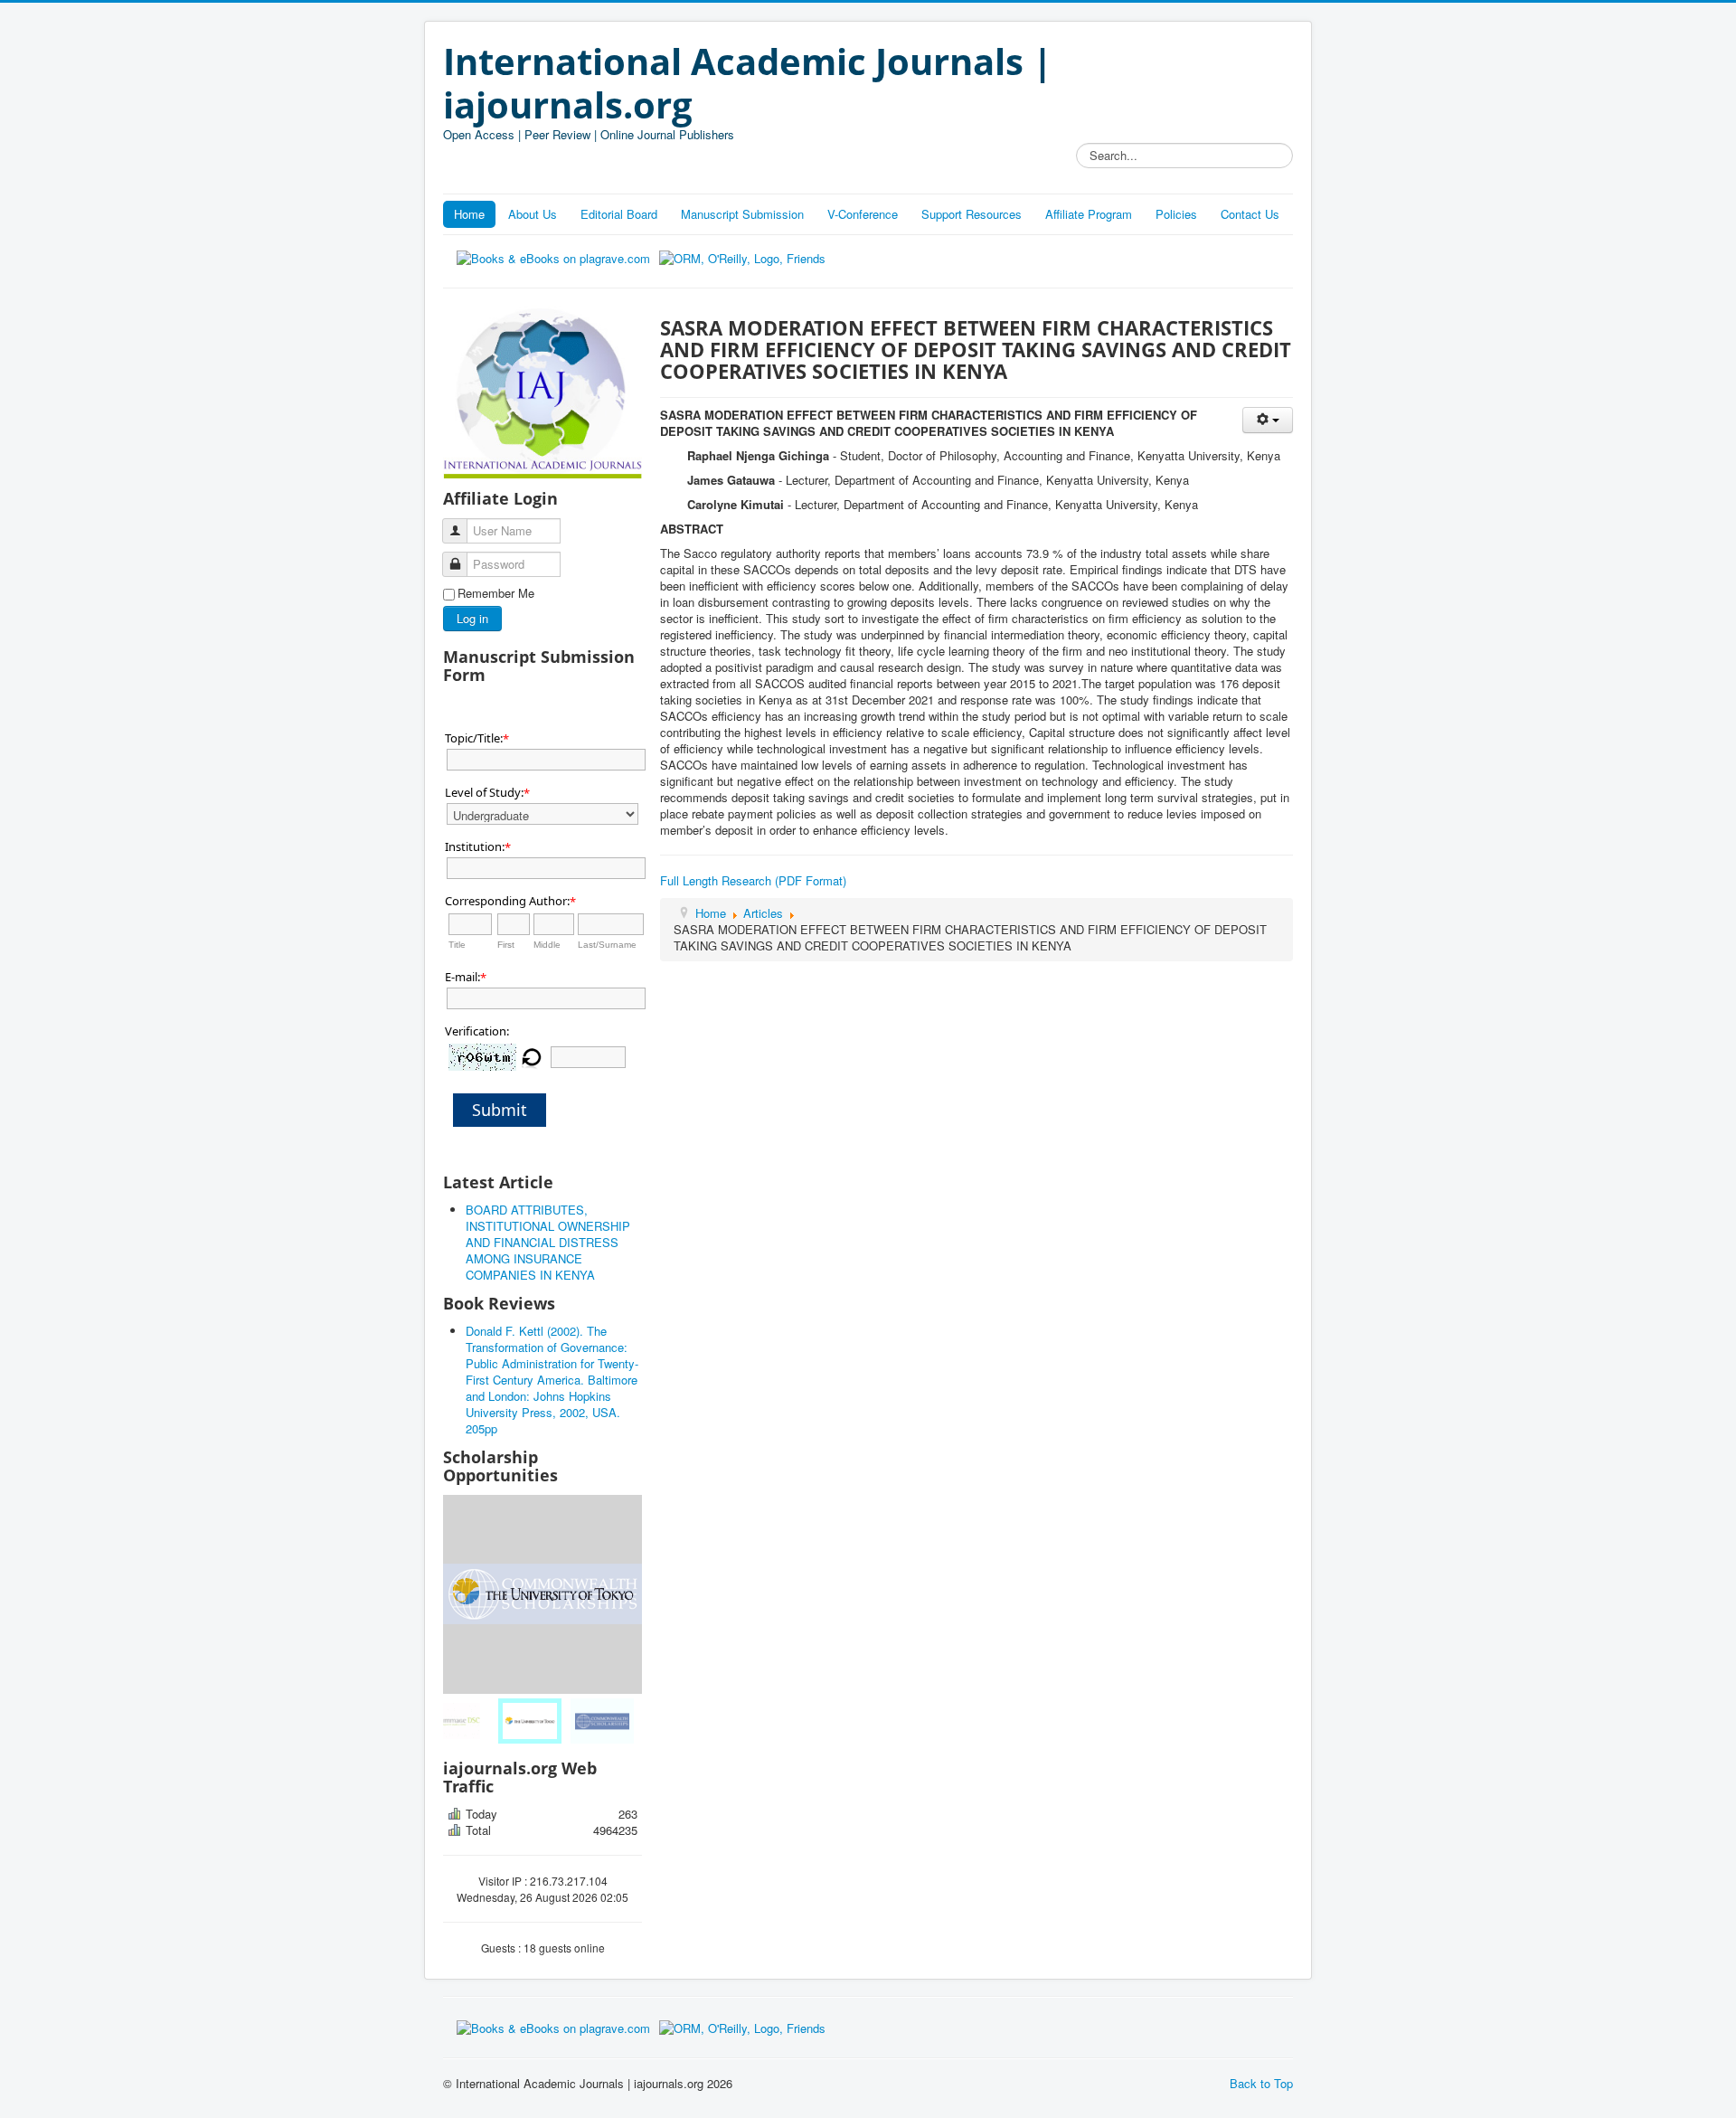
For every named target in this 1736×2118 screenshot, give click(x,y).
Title (457, 945)
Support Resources (972, 214)
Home (469, 214)
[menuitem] (470, 1721)
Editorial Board (619, 214)
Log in (472, 618)
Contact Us (1250, 214)
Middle (547, 945)
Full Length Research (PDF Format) (753, 880)
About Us (533, 214)
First (506, 945)
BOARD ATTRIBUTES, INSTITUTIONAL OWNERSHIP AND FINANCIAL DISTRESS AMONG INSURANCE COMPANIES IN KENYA (548, 1242)
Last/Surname (607, 945)
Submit (500, 1110)
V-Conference (863, 214)
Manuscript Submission (742, 214)
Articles (763, 913)
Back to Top (1261, 2083)
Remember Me (496, 593)
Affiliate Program (1089, 214)
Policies (1176, 214)
